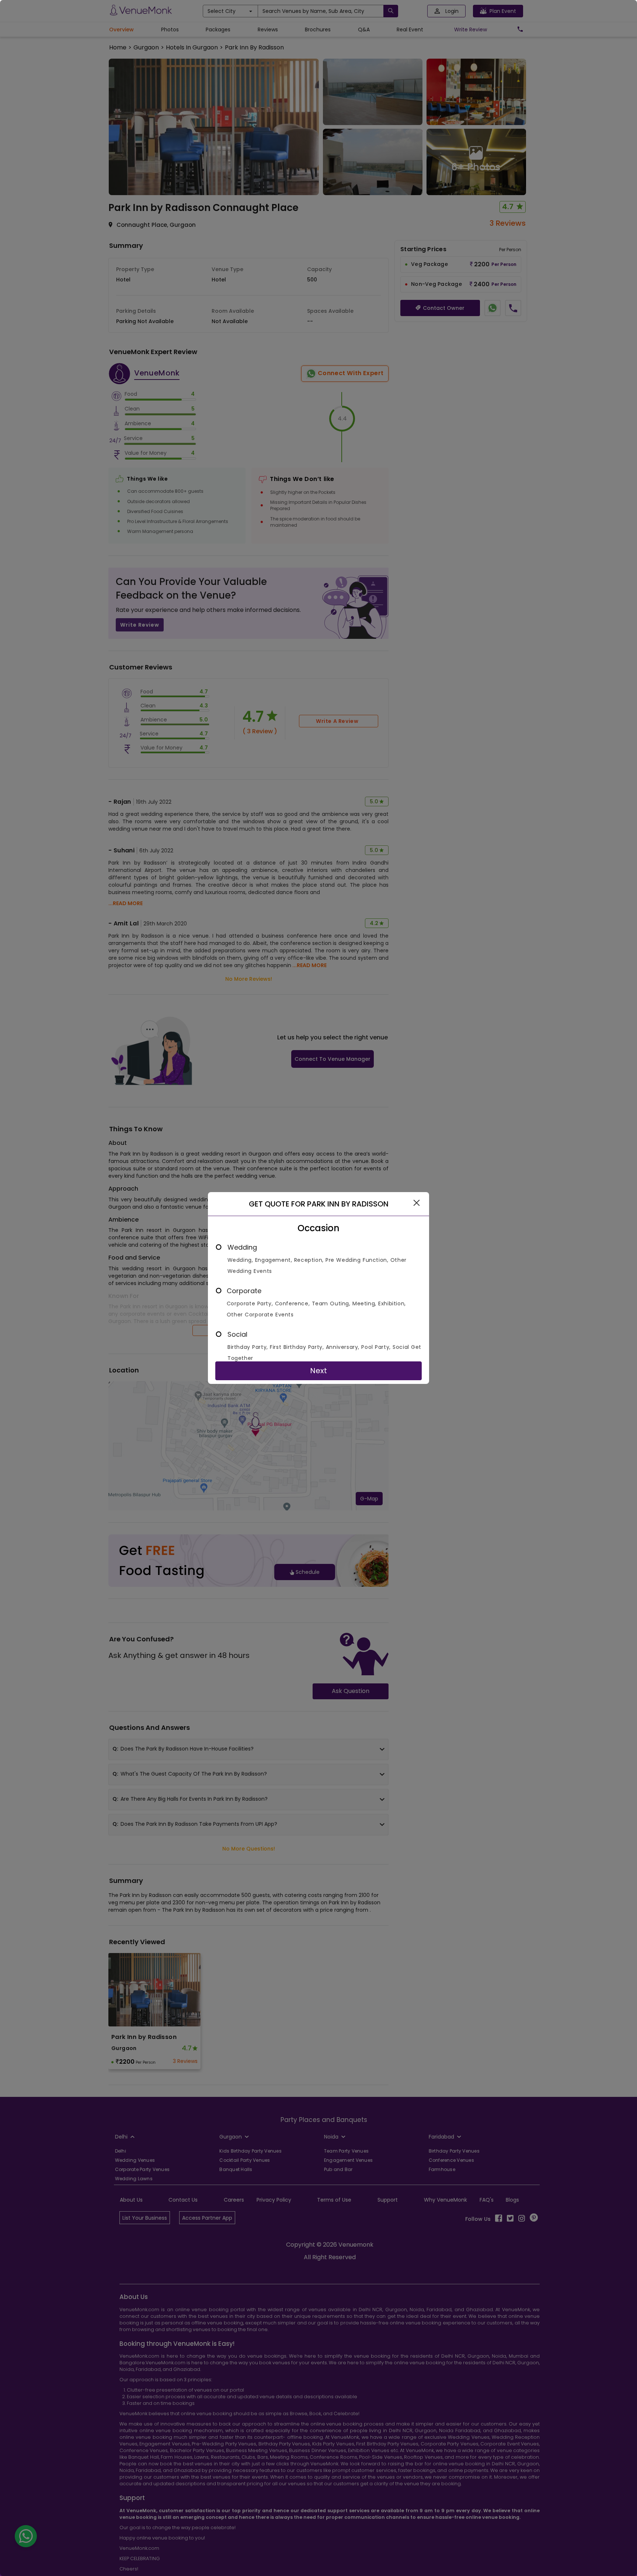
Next (318, 1371)
